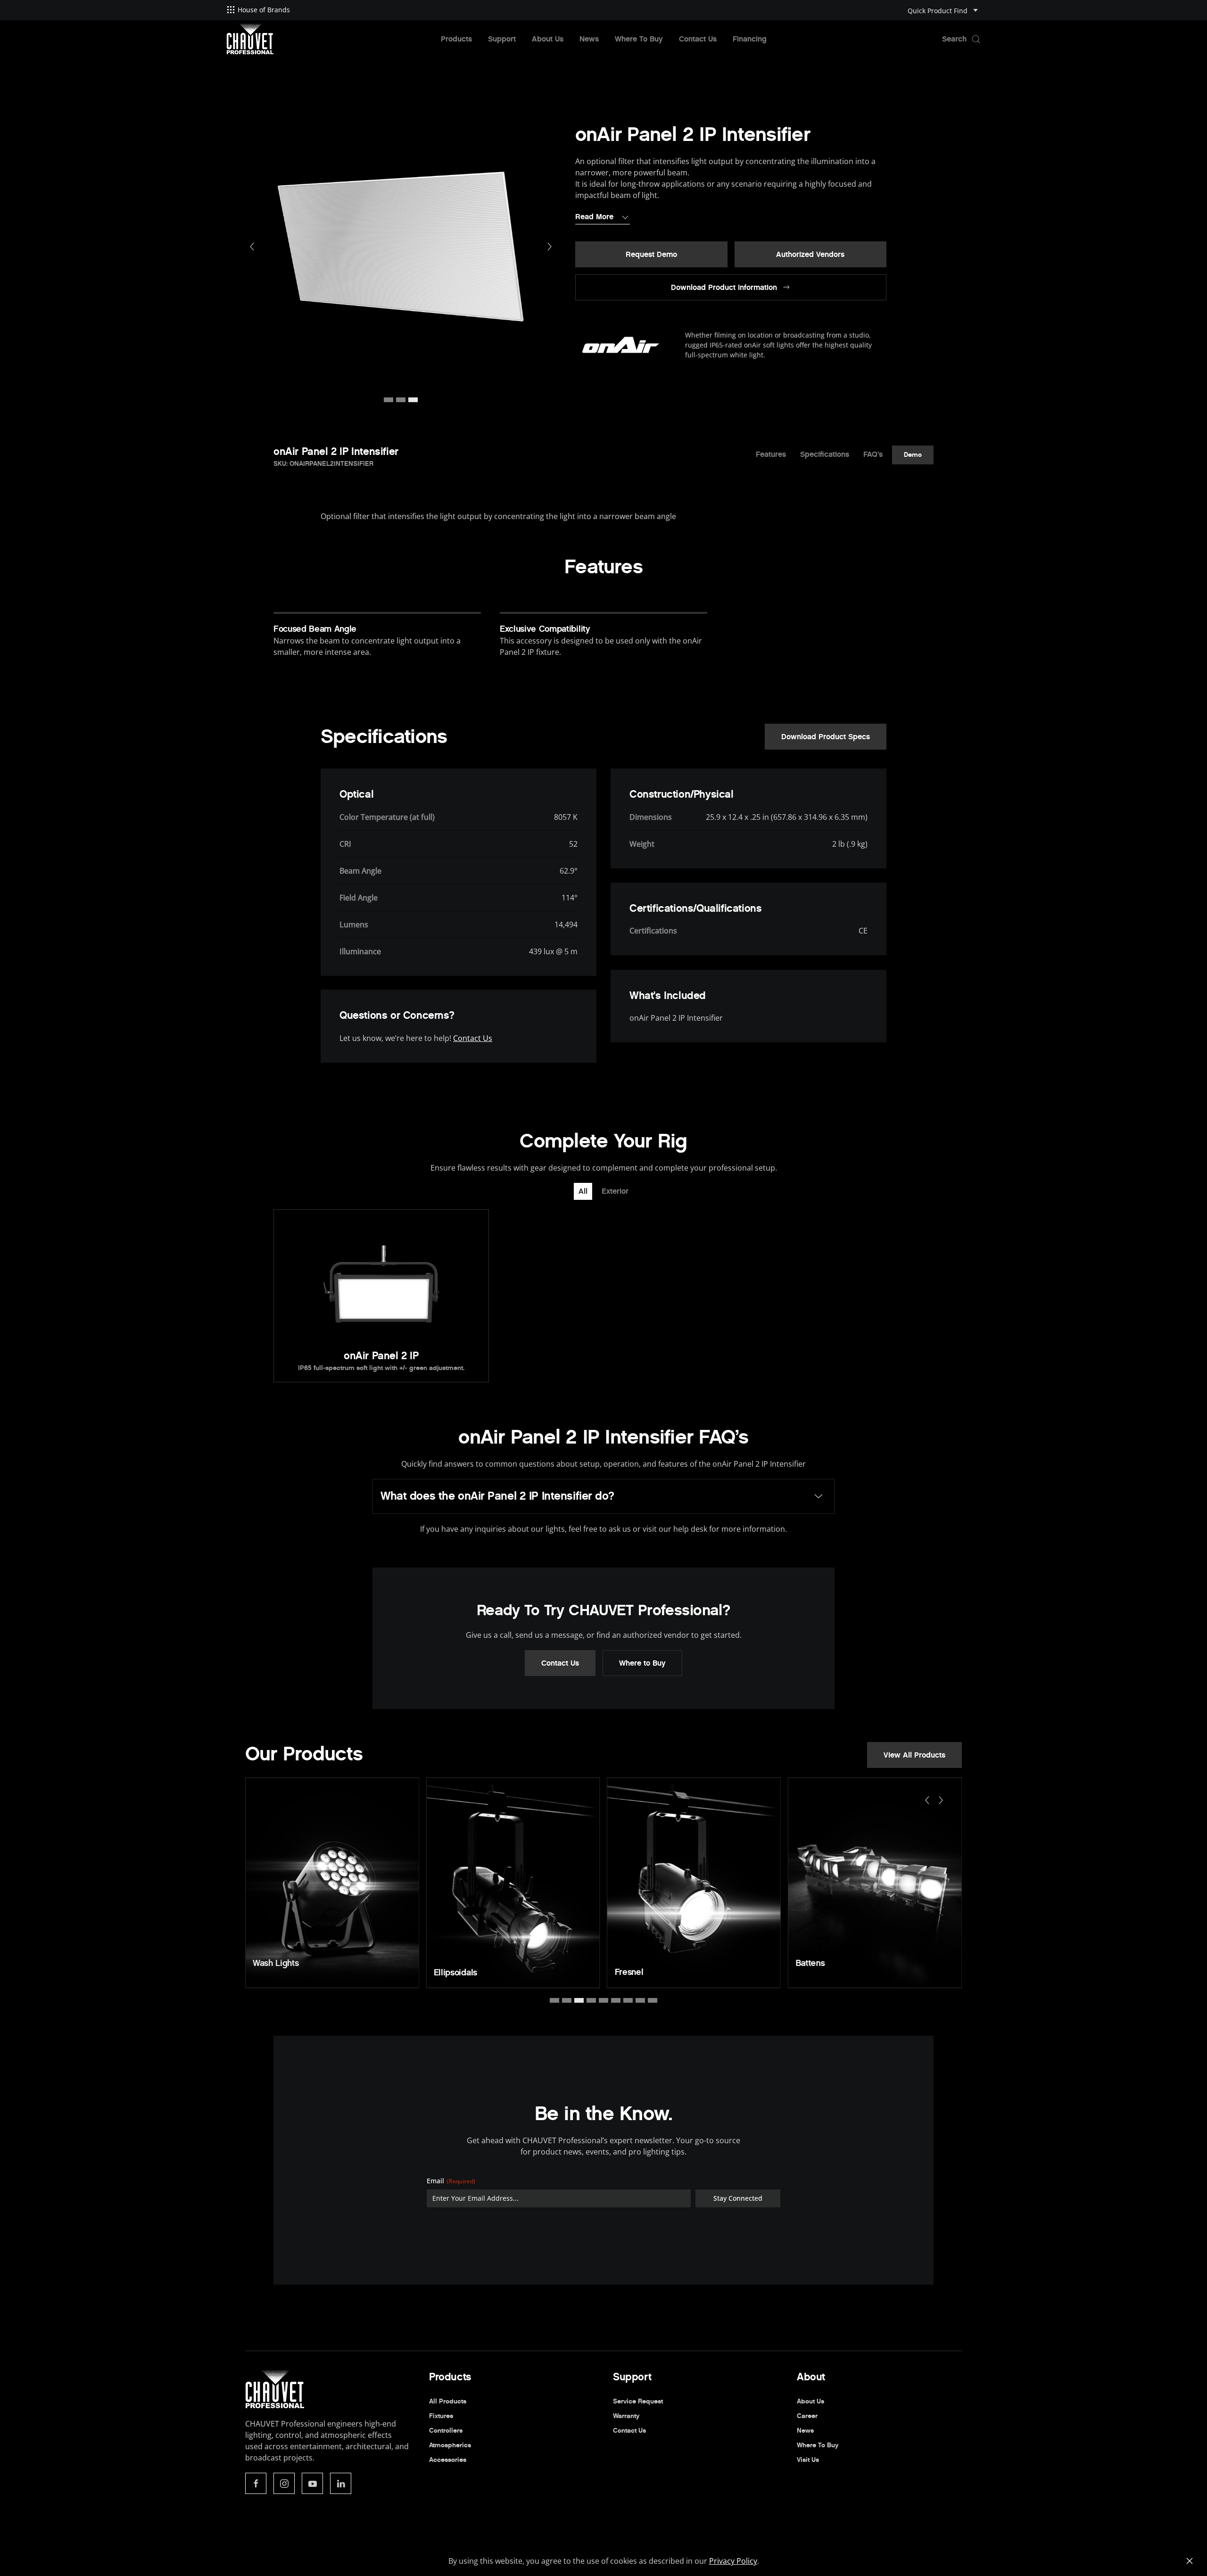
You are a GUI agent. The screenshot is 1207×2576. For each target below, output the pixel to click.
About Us (548, 39)
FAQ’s (873, 454)
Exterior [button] (615, 1191)
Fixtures (441, 2416)
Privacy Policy (733, 2561)
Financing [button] (750, 39)
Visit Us (808, 2460)
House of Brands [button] (264, 10)
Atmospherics (450, 2445)
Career (807, 2416)
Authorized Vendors (810, 254)
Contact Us (698, 39)
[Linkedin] (341, 2483)
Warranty (626, 2416)
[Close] (1190, 2561)
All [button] (583, 1191)
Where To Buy (639, 39)
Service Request (638, 2401)
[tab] (389, 400)
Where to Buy (642, 1663)
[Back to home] (250, 39)
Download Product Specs (826, 737)
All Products (448, 2401)
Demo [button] (913, 454)
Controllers (446, 2431)
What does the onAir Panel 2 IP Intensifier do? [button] (497, 1496)
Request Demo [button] (651, 254)
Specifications (825, 454)
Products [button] (456, 39)
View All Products (914, 1755)
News (589, 39)
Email (451, 2181)
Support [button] (502, 39)
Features (771, 454)
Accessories (448, 2460)
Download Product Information (724, 287)
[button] (961, 39)
